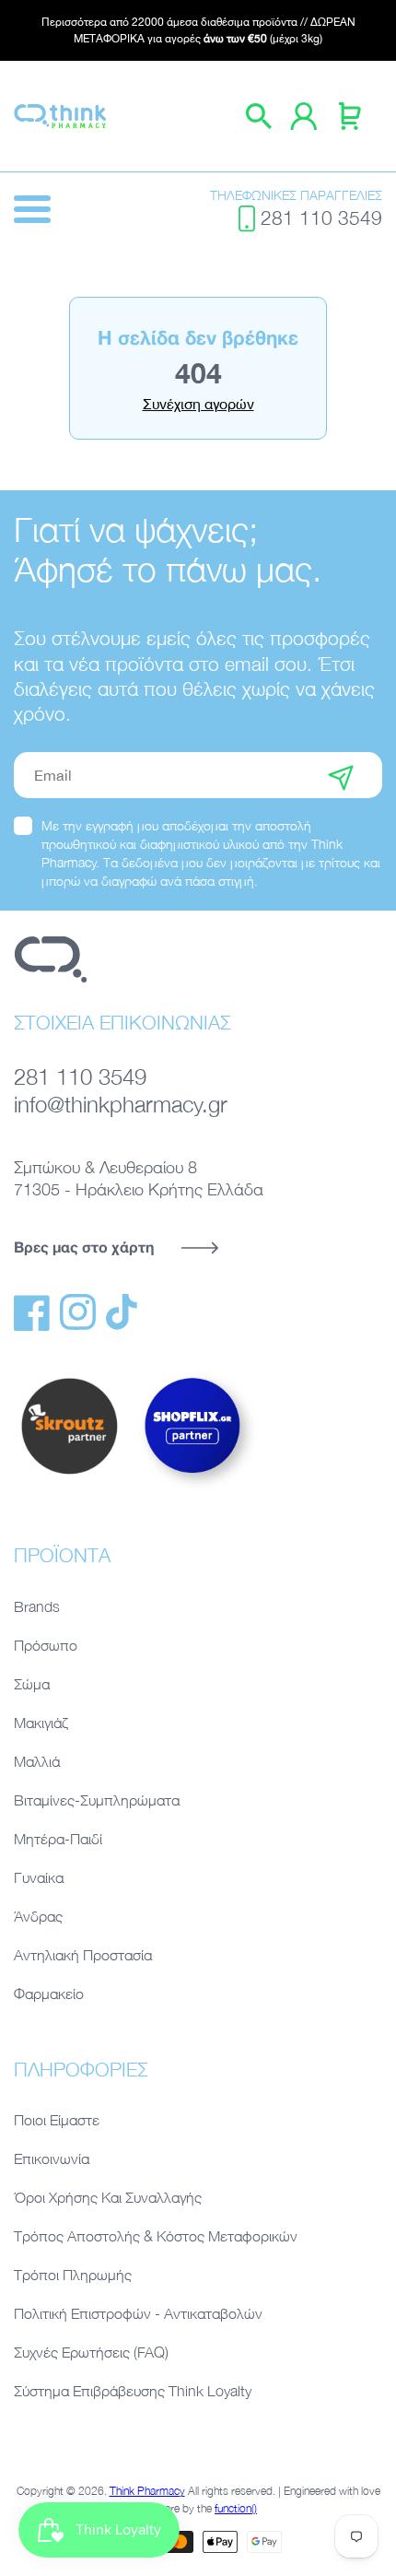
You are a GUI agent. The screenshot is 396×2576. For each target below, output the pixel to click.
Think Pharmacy (147, 2491)
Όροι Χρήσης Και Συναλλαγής (108, 2197)
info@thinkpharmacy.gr (121, 1104)
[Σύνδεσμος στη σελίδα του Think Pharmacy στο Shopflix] (193, 1489)
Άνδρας (38, 1916)
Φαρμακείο (49, 1994)
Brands (37, 1606)
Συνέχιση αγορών (198, 404)
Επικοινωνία (52, 2158)
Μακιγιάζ (41, 1723)
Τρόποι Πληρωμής (73, 2275)
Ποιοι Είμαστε (57, 2120)
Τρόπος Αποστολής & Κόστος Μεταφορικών (156, 2236)
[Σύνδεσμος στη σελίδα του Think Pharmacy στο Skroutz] (69, 1476)
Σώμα (32, 1684)
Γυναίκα (39, 1877)
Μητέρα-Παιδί (58, 1839)
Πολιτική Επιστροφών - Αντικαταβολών (138, 2313)
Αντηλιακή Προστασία (83, 1955)
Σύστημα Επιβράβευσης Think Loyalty (133, 2391)
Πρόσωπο (46, 1645)
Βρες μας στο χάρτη (84, 1247)
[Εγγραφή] (341, 775)
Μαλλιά (37, 1761)
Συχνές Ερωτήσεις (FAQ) (91, 2352)
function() (236, 2508)
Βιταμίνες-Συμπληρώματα (97, 1800)
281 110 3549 (321, 218)
